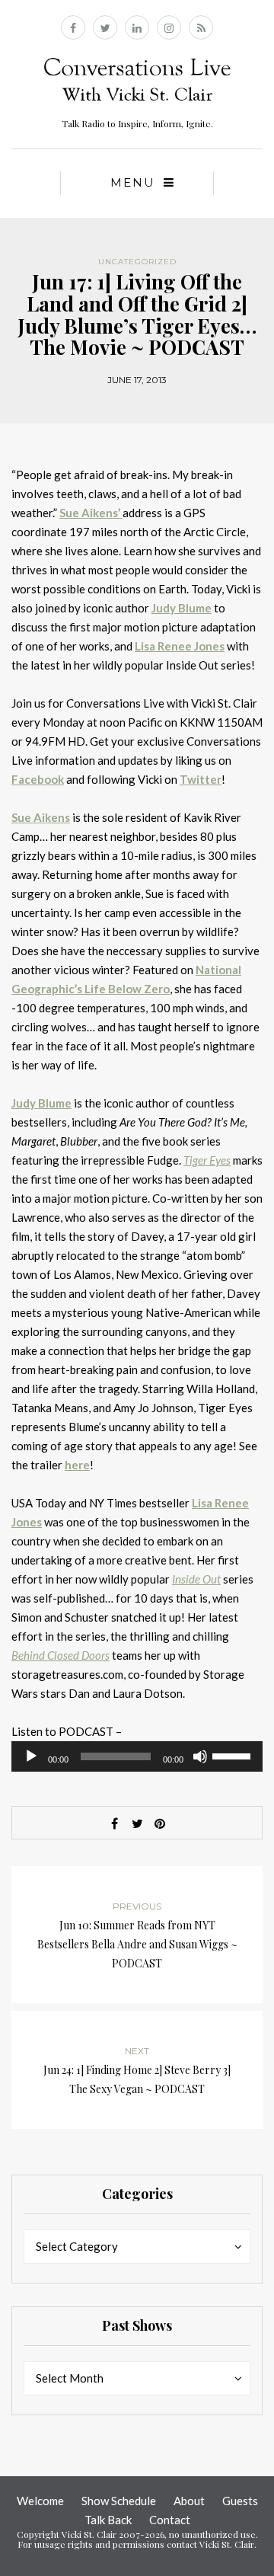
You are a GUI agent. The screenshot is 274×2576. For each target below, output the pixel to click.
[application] (137, 1756)
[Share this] (114, 1823)
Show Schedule (119, 2501)
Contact (170, 2520)
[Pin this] (160, 1823)
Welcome (40, 2501)
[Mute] (200, 1756)
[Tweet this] (137, 1823)
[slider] (234, 1755)
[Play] (31, 1756)
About (189, 2501)
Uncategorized (137, 262)
